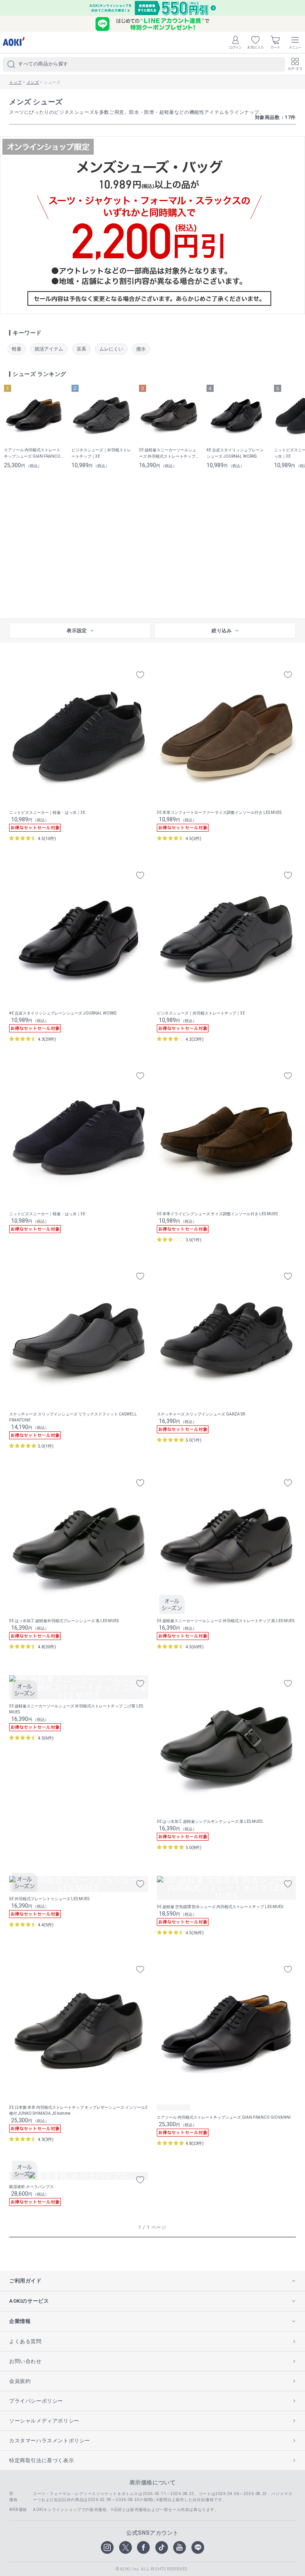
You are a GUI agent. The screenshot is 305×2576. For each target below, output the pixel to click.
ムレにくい (111, 349)
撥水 (141, 349)
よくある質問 (25, 2341)
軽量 (17, 349)
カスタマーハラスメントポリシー (50, 2441)
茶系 (81, 349)
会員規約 (20, 2381)
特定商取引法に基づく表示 (42, 2460)
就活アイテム (49, 349)
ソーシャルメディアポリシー (44, 2421)
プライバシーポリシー (36, 2401)
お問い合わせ (25, 2361)
